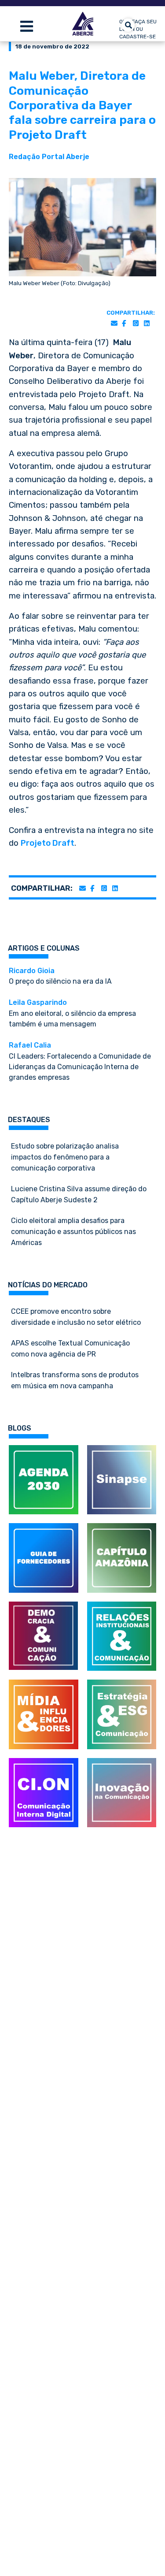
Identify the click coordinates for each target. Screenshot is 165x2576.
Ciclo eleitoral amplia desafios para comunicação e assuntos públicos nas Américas (73, 1232)
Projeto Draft (48, 843)
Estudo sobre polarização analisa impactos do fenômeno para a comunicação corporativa (65, 1157)
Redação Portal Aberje (49, 157)
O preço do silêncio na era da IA (60, 976)
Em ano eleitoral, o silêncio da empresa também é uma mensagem (72, 1013)
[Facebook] (124, 324)
